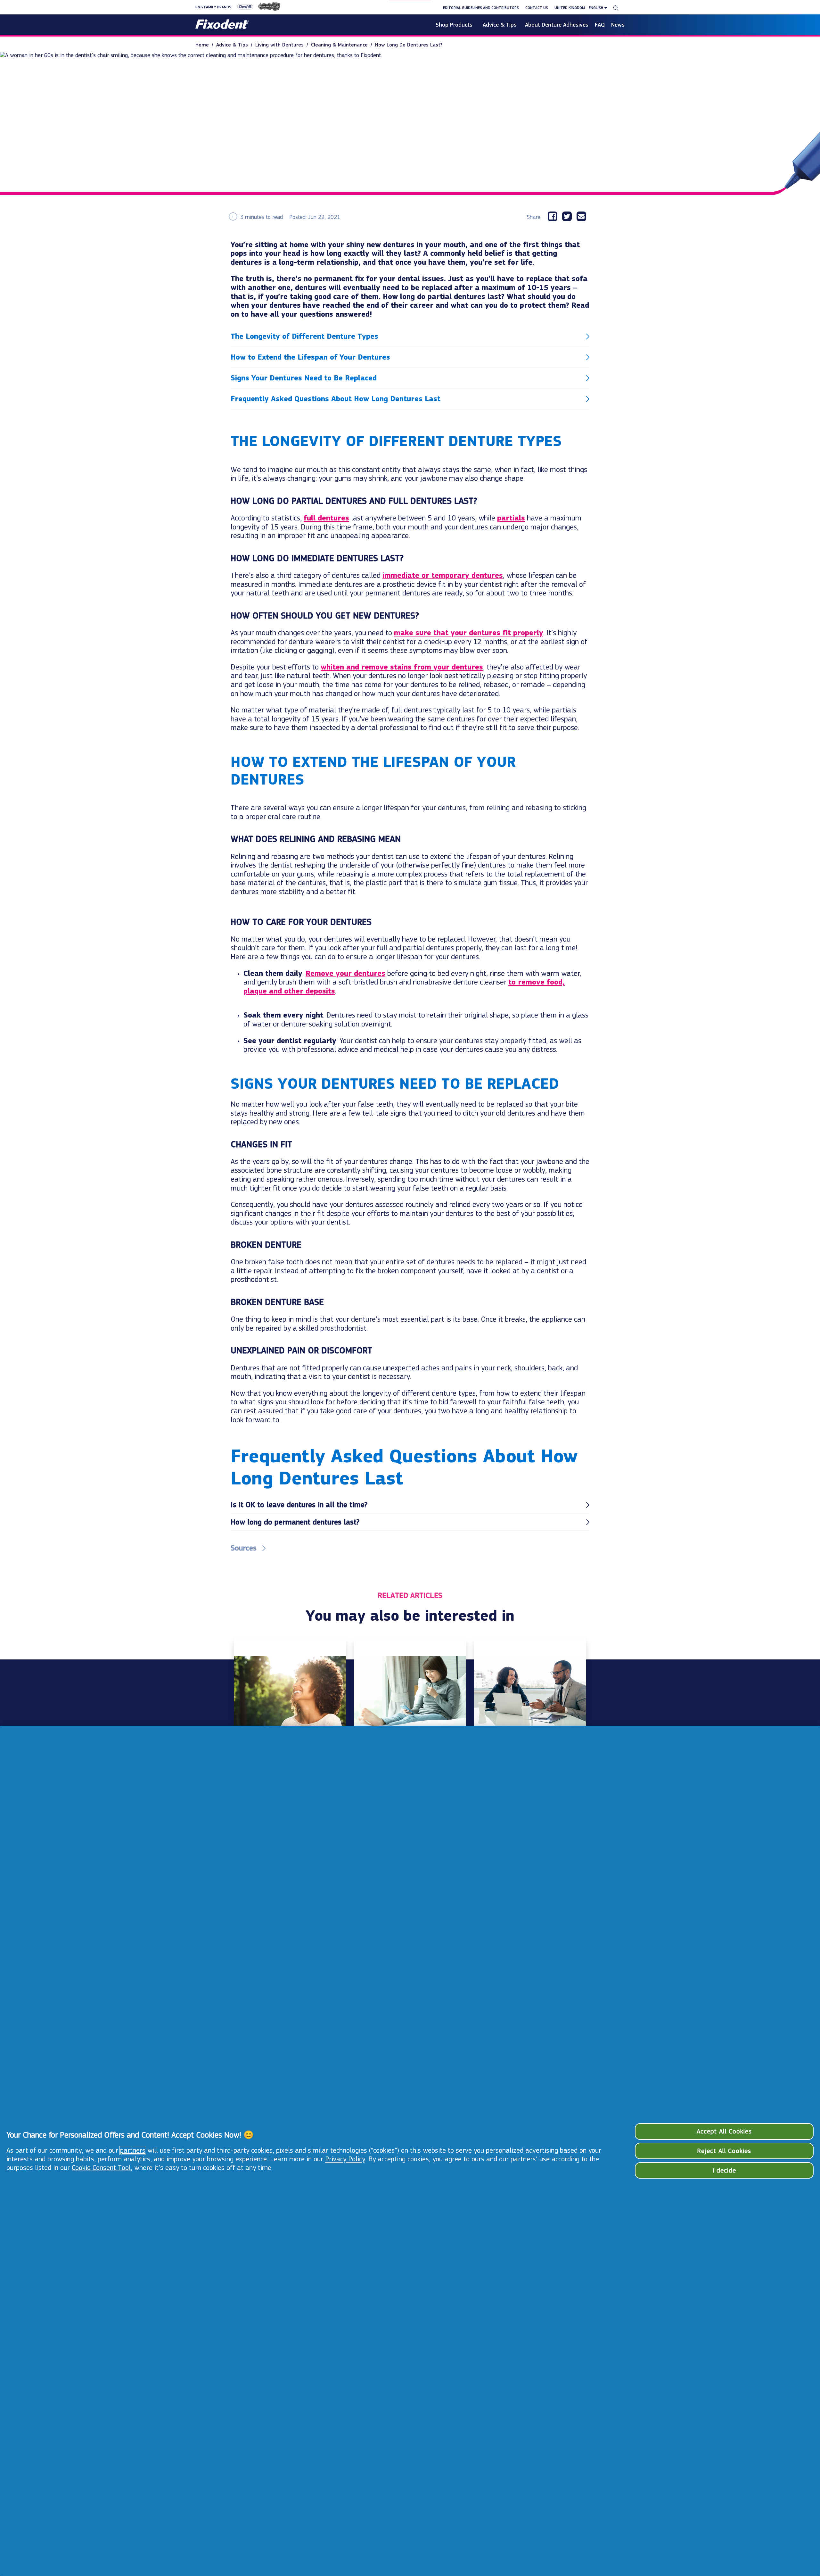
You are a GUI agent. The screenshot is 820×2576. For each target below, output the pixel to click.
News (618, 25)
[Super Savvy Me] (267, 8)
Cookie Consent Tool (101, 2168)
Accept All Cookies (724, 2131)
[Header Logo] (222, 25)
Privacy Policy (345, 2159)
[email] (584, 217)
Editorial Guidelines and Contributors (481, 8)
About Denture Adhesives (557, 25)
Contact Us (537, 8)
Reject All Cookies (724, 2151)
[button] (410, 337)
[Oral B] (243, 8)
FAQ (600, 25)
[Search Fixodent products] (616, 8)
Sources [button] (244, 1548)
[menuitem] (206, 45)
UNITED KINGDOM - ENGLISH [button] (579, 8)
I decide (724, 2170)
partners (133, 2150)
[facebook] (555, 217)
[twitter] (569, 217)
